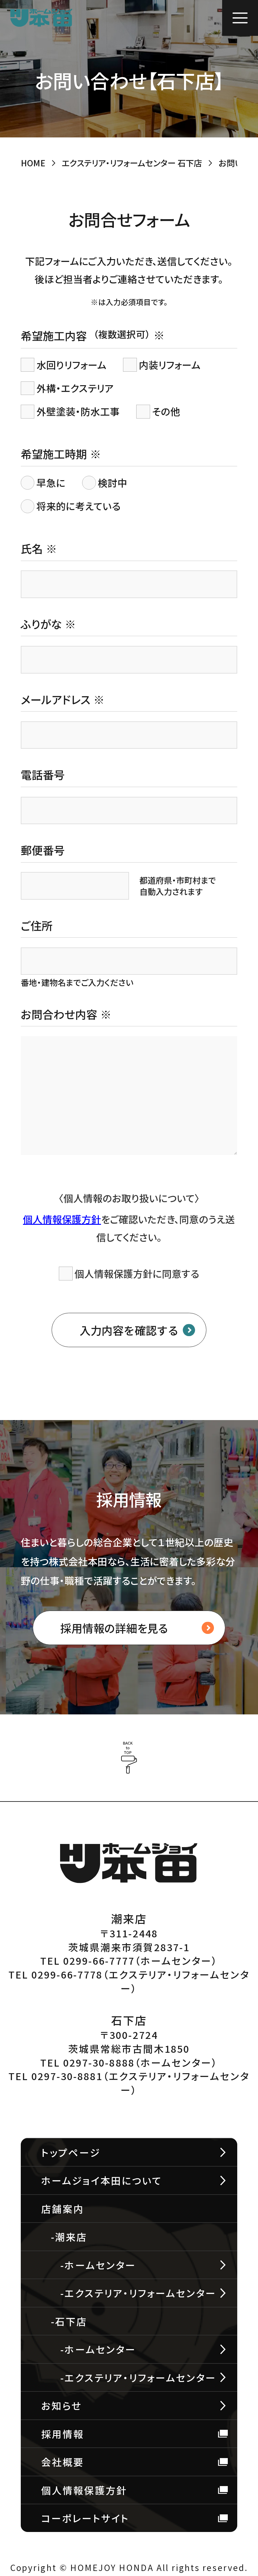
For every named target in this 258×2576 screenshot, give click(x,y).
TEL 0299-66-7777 (87, 1960)
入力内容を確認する (129, 1330)
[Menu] (240, 18)
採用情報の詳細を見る (114, 1628)
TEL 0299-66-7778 (56, 1974)
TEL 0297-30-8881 (56, 2076)
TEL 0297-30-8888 (87, 2062)
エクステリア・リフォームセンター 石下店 (132, 163)
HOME (33, 163)
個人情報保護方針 (62, 1219)
